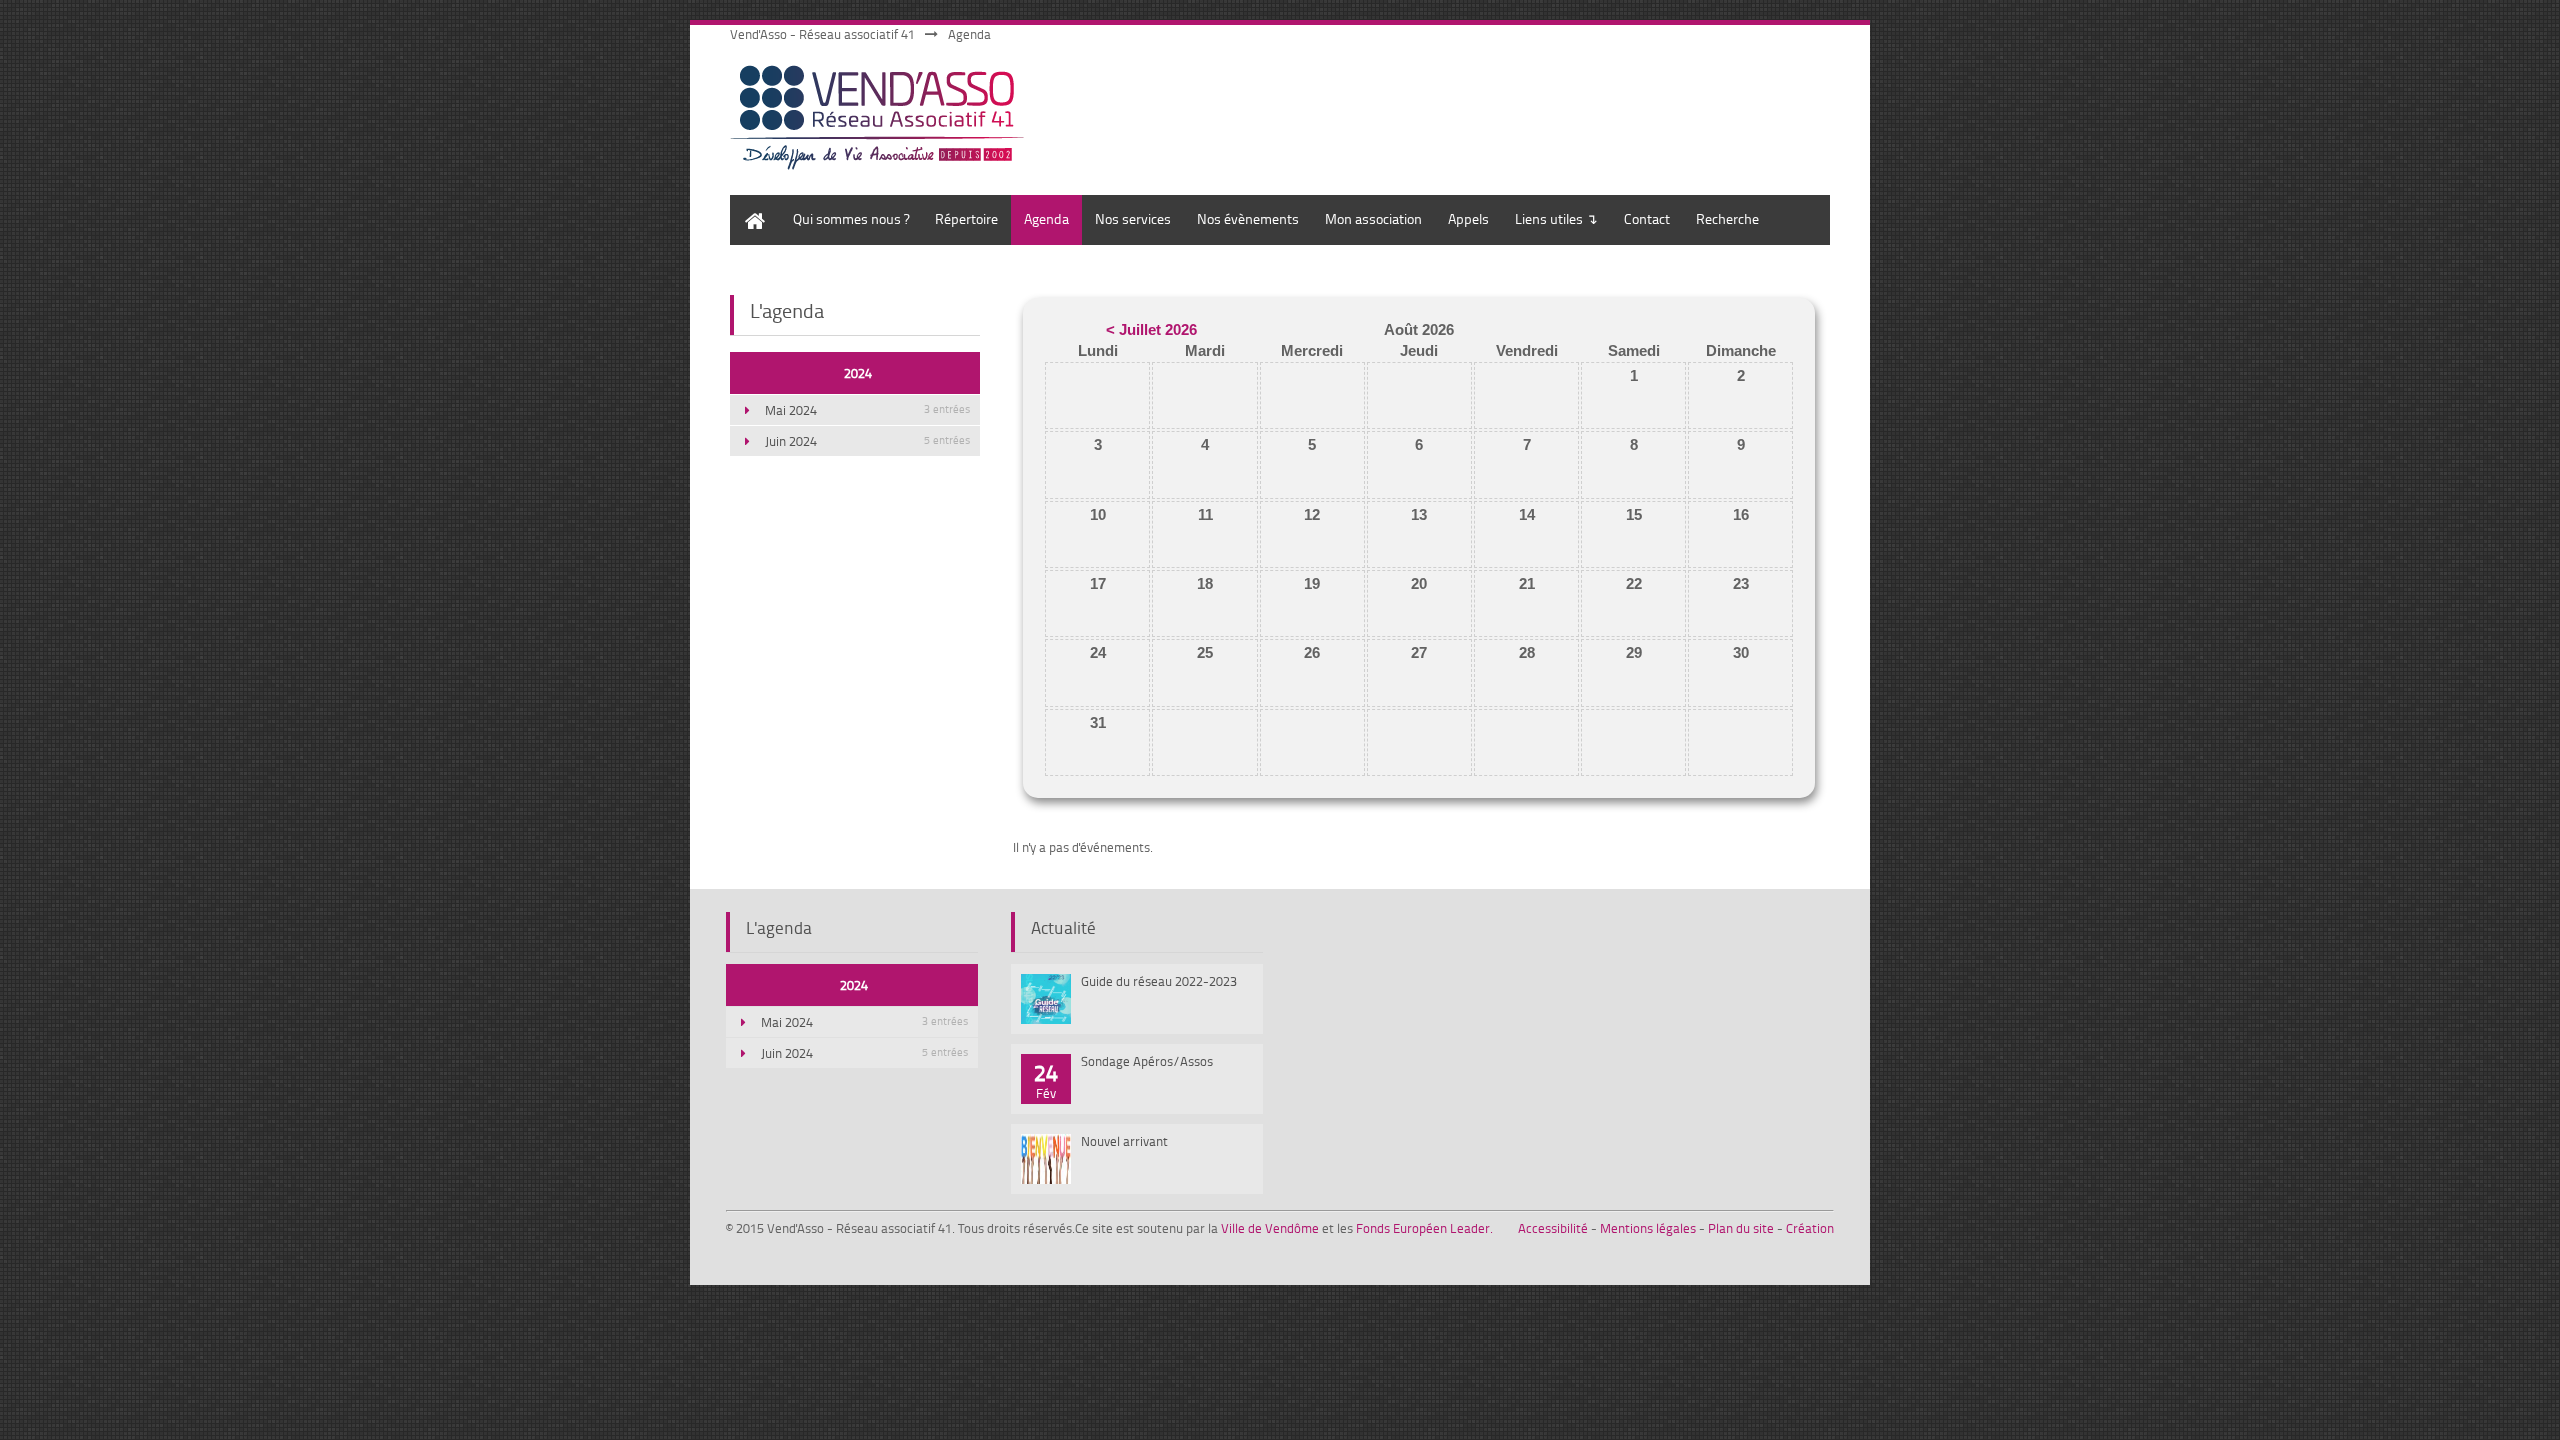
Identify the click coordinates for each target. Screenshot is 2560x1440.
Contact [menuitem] (1647, 218)
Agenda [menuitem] (1046, 218)
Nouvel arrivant (1124, 1141)
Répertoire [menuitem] (966, 218)
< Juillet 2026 (1151, 329)
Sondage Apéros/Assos (1147, 1061)
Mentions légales (1648, 1228)
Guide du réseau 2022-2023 (1159, 981)
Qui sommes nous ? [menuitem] (851, 218)
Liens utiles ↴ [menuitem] (1556, 218)
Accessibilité (1553, 1228)
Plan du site (1741, 1228)
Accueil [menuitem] (750, 204)
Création (1810, 1228)
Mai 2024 (867, 410)
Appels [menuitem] (1468, 218)
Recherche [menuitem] (1727, 218)
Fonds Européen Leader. (1424, 1228)
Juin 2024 (867, 441)
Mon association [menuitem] (1373, 218)
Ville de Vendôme (1270, 1228)
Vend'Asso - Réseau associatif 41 (822, 34)
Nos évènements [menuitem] (1248, 218)
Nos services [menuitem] (1133, 218)
